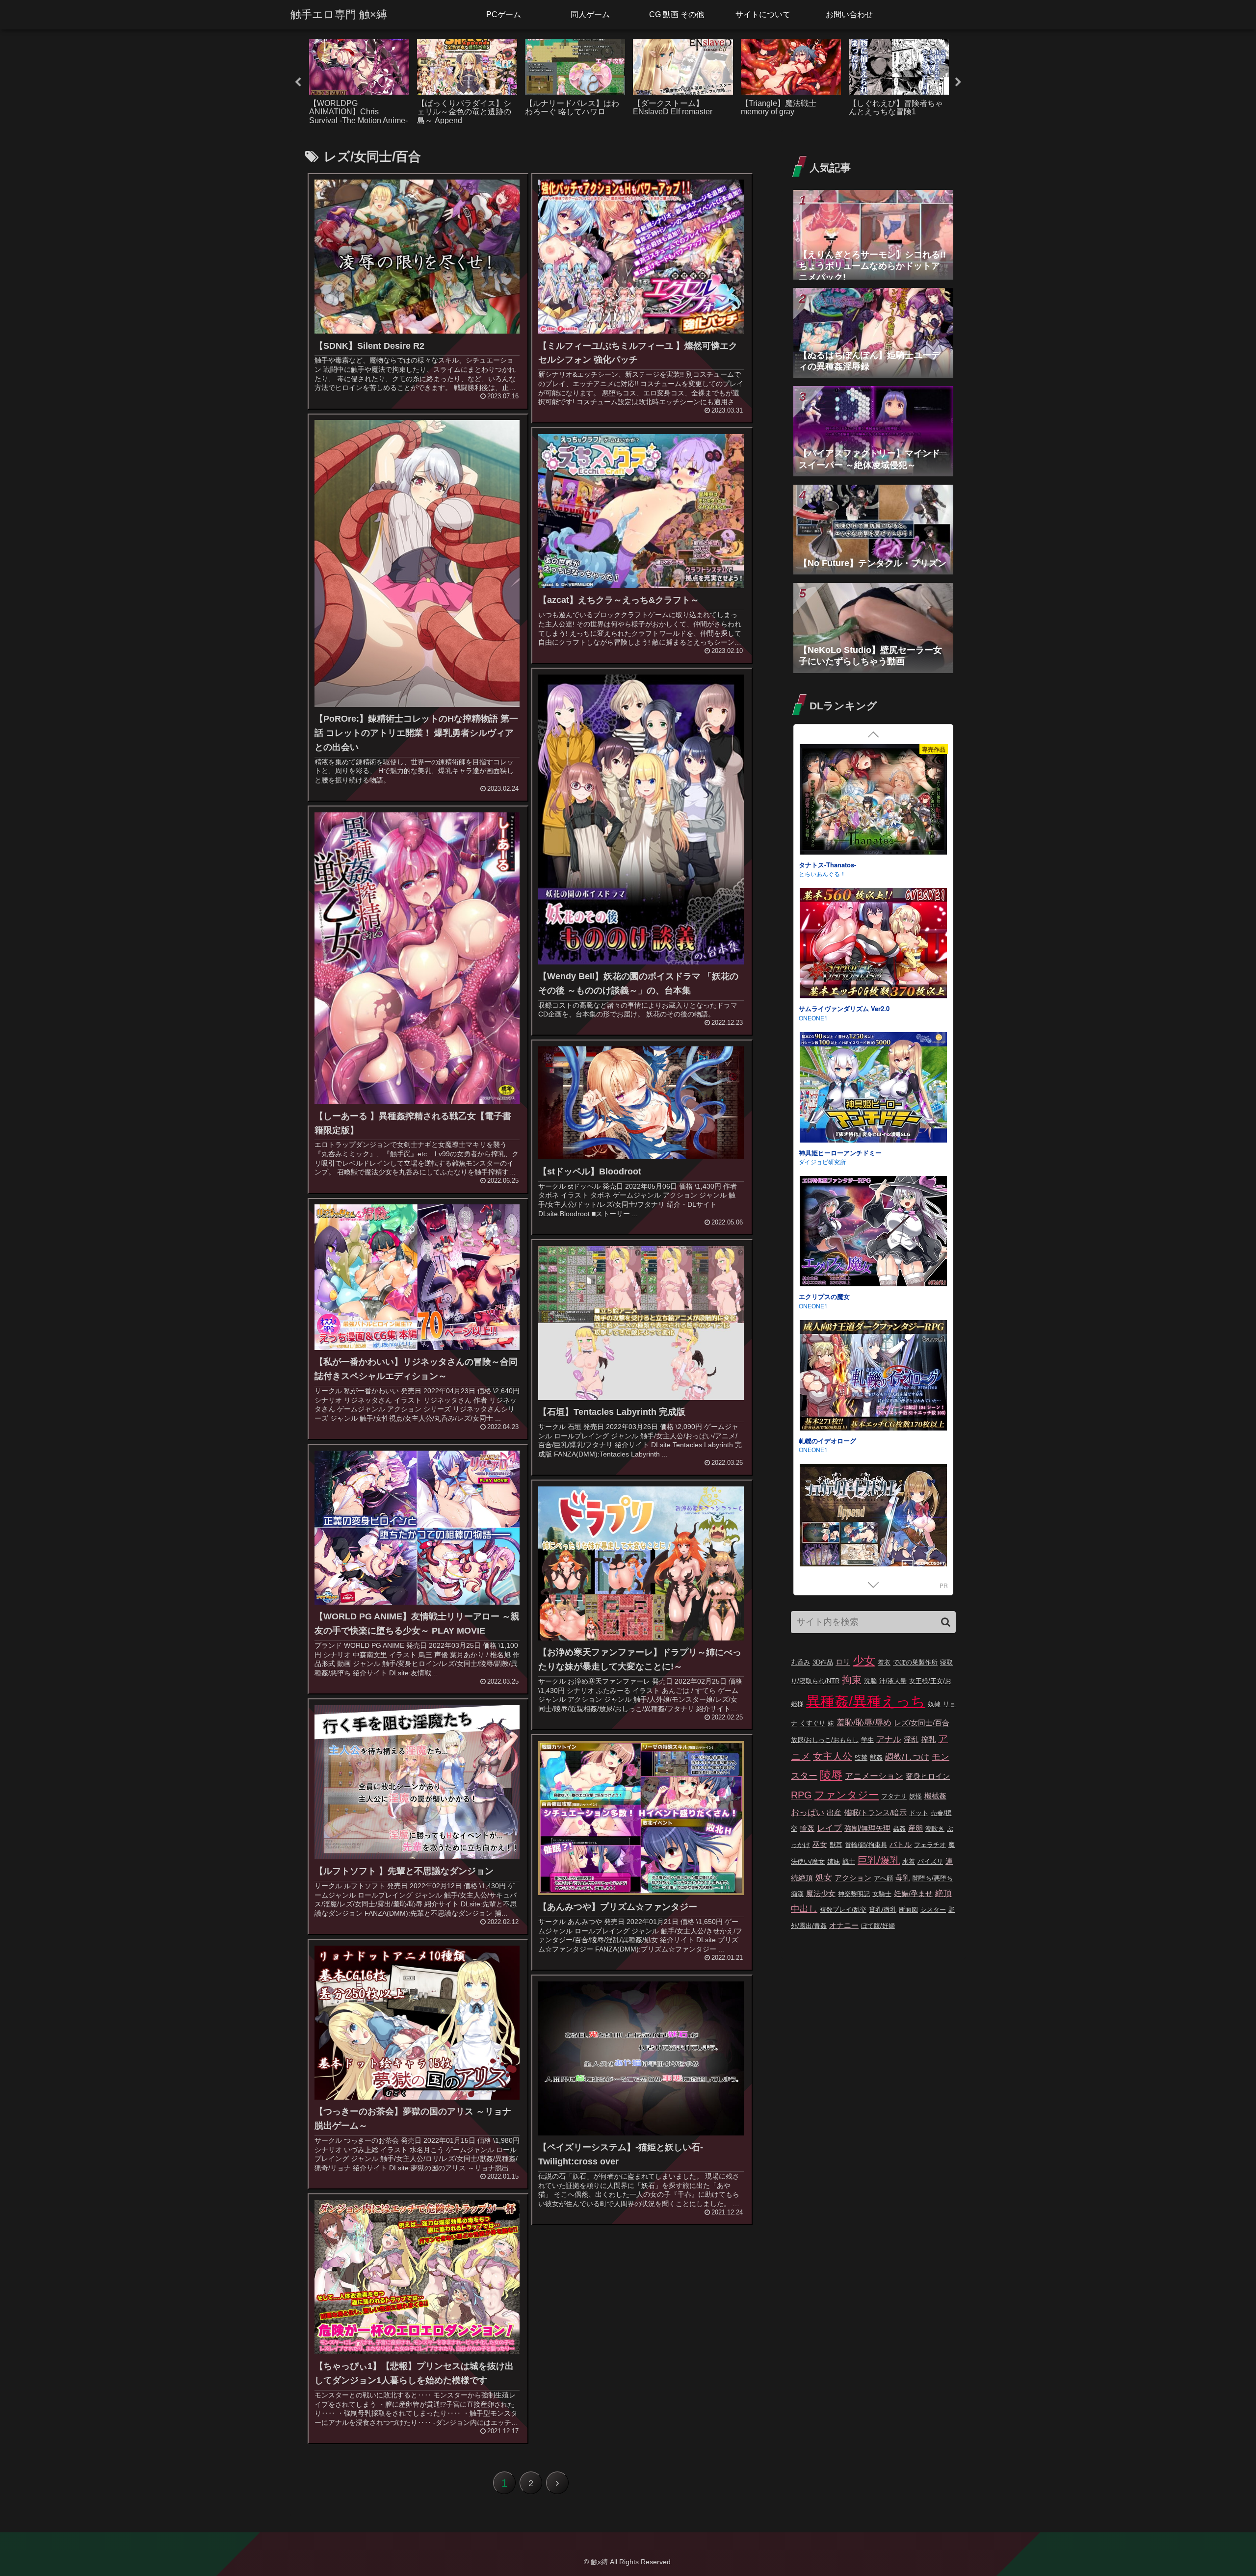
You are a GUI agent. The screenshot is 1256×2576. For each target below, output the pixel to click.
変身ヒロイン (928, 1776)
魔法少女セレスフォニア (834, 1153)
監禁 (861, 1757)
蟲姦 (899, 1829)
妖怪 (916, 1796)
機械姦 (935, 1796)
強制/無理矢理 (867, 1828)
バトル (901, 1844)
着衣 (884, 1662)
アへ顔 (883, 1878)
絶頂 (943, 1893)
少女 (864, 1661)
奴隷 (934, 1704)
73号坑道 (811, 1449)
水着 (909, 1861)
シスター (933, 1910)
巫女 (820, 1844)
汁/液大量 (893, 1681)
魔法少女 (821, 1893)
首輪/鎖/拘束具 (866, 1845)
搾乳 (928, 1739)
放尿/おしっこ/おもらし (825, 1740)
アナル (889, 1739)
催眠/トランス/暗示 (875, 1812)
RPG (801, 1795)
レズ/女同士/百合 (922, 1723)
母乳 (903, 1878)
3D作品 (823, 1662)
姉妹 (834, 1861)
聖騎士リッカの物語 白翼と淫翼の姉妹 (854, 1008)
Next (958, 82)
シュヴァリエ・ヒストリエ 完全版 (848, 865)
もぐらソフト (816, 1018)
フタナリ (894, 1796)
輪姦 (807, 1828)
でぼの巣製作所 (915, 1662)
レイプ (829, 1828)
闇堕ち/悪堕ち (933, 1878)
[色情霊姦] (873, 1521)
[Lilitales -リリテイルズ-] (873, 1377)
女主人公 (833, 1756)
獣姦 (876, 1757)
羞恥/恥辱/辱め (864, 1723)
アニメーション (874, 1776)
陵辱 (831, 1775)
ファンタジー (847, 1795)
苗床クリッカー (821, 1296)
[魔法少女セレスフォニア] (873, 1089)
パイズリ (930, 1861)
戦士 (849, 1861)
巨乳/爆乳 (879, 1860)
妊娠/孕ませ (913, 1893)
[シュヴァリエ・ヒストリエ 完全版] (873, 801)
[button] (946, 1622)
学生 (867, 1740)
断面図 (908, 1910)
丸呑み (800, 1662)
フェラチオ (930, 1845)
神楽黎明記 (854, 1894)
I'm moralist (814, 1306)
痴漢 (797, 1894)
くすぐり (812, 1723)
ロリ (843, 1662)
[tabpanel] (359, 81)
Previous (298, 82)
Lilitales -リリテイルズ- (833, 1441)
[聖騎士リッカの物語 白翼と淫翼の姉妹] (873, 945)
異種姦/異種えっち (866, 1701)
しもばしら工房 (819, 1161)
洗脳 (870, 1681)
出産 (834, 1812)
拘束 (852, 1680)
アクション (853, 1878)
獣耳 (836, 1845)
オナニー (844, 1925)
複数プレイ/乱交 (843, 1910)
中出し (804, 1909)
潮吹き (935, 1829)
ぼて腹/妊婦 (878, 1926)
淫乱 (911, 1739)
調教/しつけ (907, 1757)
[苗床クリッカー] (873, 1233)
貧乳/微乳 (883, 1910)
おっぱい (808, 1812)
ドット (919, 1813)
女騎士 (882, 1894)
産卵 (916, 1828)
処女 (824, 1878)
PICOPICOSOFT (821, 873)
